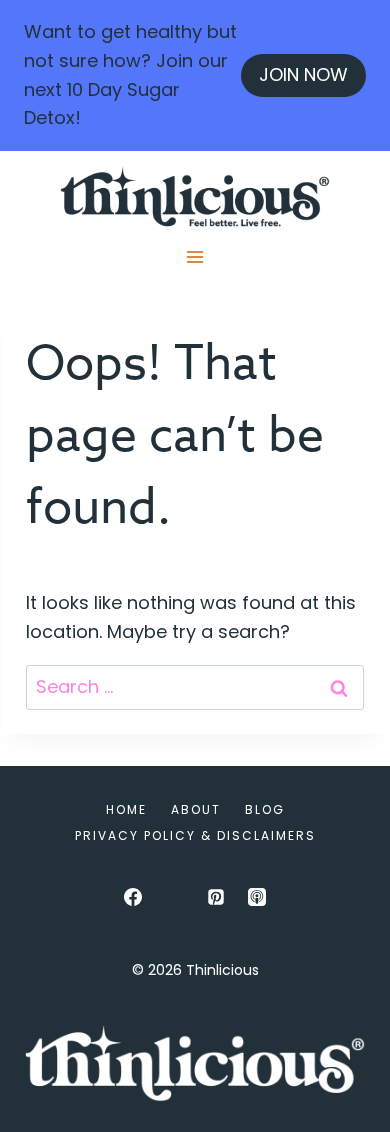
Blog (265, 809)
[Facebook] (133, 897)
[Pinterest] (216, 897)
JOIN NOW (303, 74)
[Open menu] (195, 256)
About (196, 809)
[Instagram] (174, 897)
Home (126, 809)
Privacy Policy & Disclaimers (195, 835)
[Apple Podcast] (257, 897)
